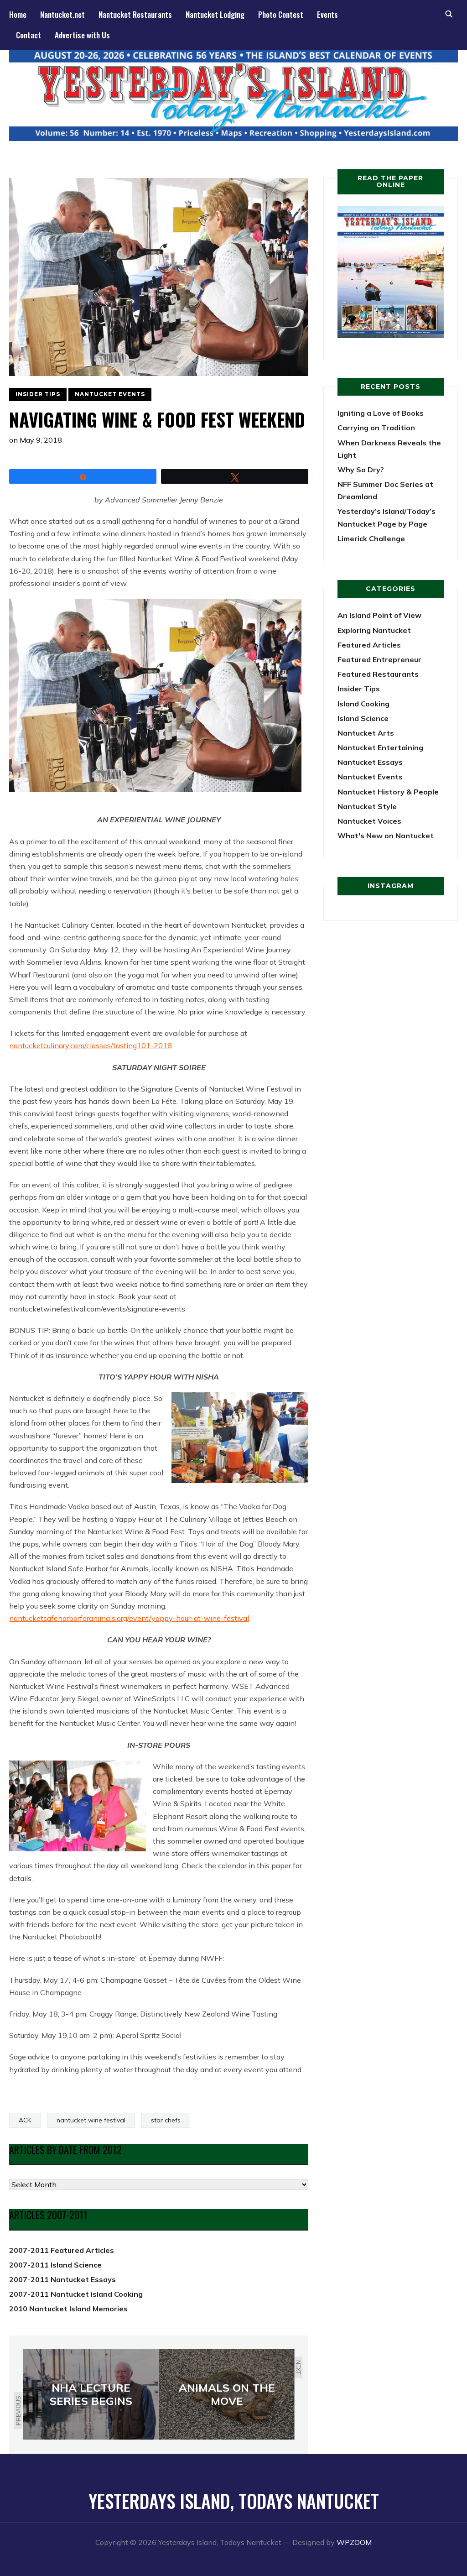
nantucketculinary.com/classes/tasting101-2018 (91, 1045)
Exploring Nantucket (374, 630)
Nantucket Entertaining (380, 747)
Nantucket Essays (370, 762)
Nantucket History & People (388, 792)
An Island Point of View (379, 615)
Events (327, 14)
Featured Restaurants (378, 674)
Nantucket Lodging (215, 14)
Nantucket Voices (369, 821)
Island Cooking (363, 704)
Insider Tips (38, 394)
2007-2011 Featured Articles (62, 2250)
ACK (25, 2120)
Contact (29, 35)
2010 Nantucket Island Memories (68, 2309)
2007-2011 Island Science (55, 2265)
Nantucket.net (62, 14)
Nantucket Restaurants (135, 14)
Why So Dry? (361, 470)
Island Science (363, 718)
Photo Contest (281, 14)
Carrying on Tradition (376, 428)
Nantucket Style (367, 806)
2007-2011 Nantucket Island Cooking (76, 2294)
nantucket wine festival (91, 2120)
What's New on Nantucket (386, 836)
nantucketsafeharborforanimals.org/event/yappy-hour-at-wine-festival (129, 1618)
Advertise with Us (82, 35)
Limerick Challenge (371, 538)
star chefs (166, 2120)
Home (18, 14)
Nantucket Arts (366, 733)
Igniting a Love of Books (381, 413)
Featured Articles (369, 645)
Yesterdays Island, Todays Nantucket (234, 2501)
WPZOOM (354, 2542)
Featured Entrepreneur (379, 659)
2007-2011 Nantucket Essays (62, 2279)
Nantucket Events (110, 394)
